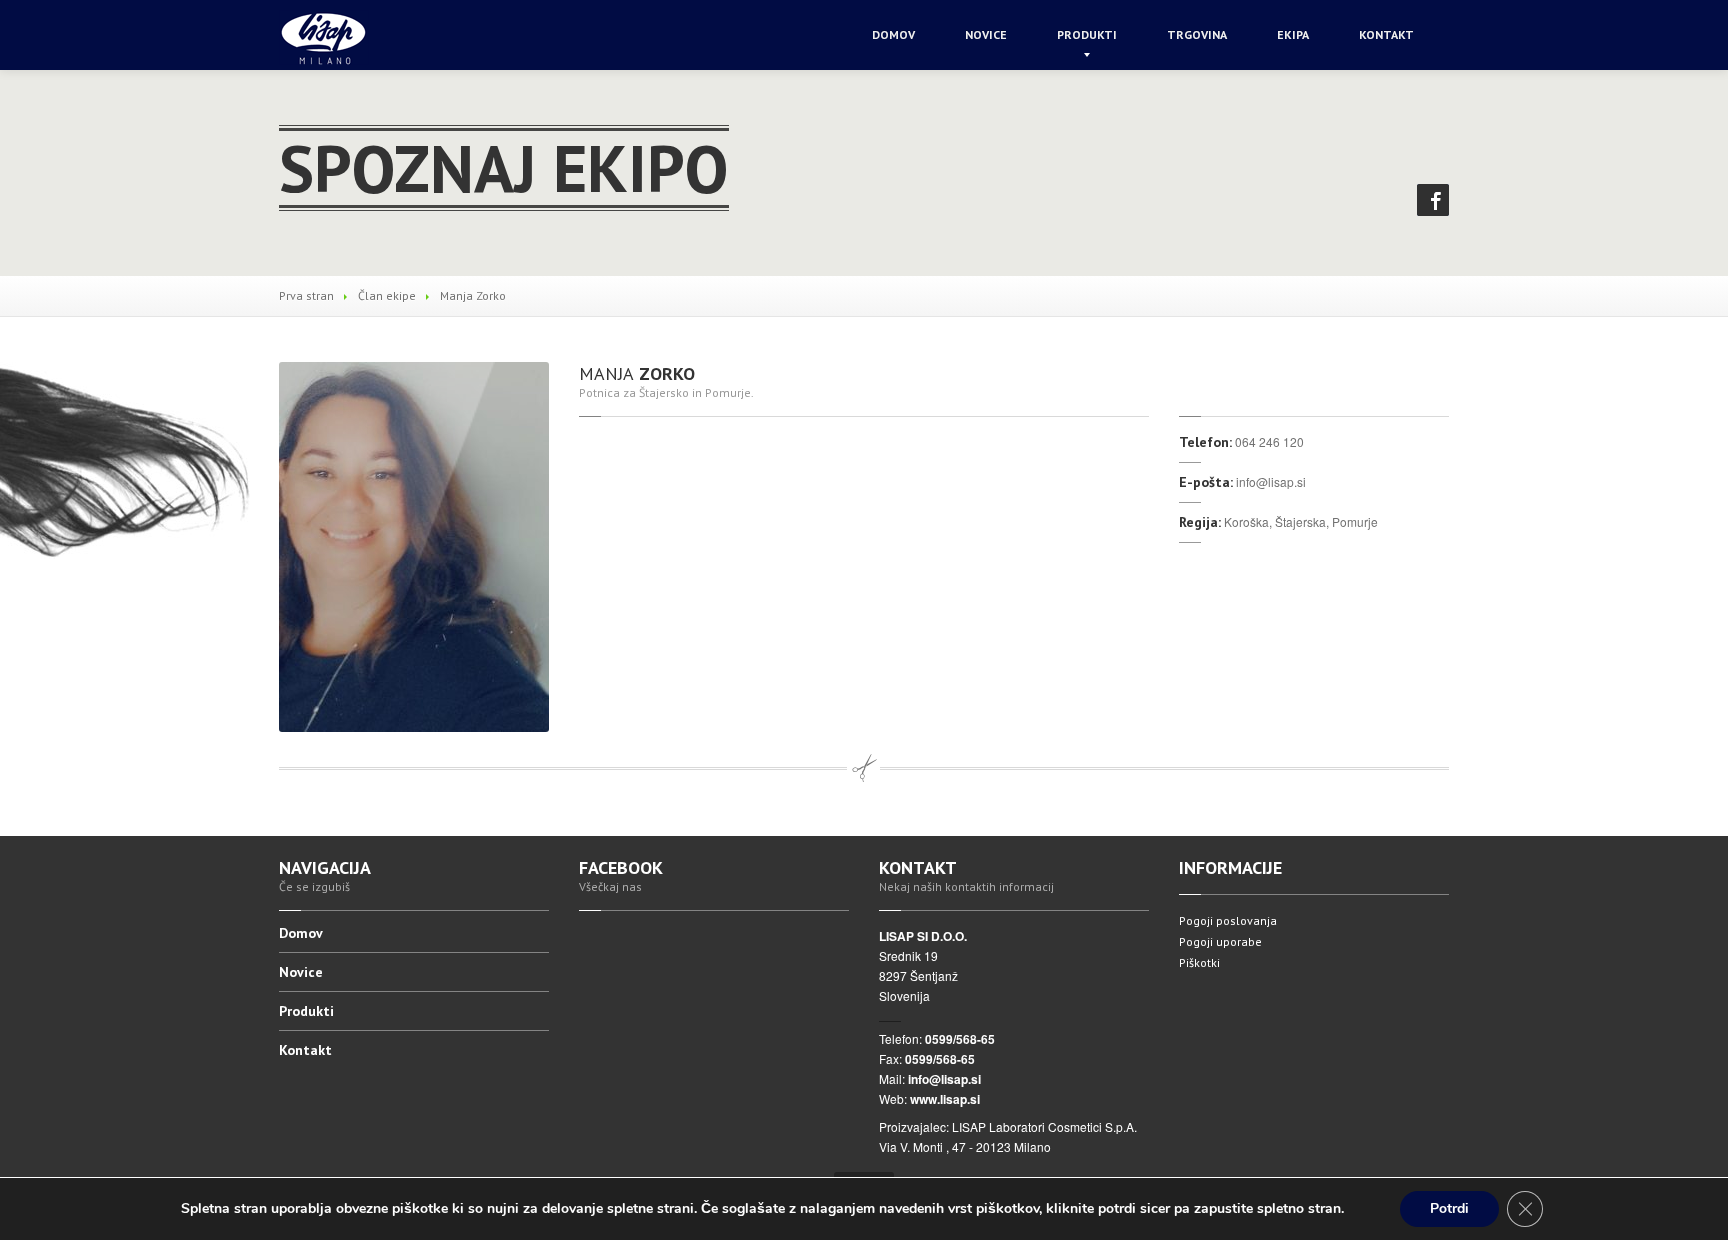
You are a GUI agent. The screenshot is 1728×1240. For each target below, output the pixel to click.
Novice (986, 34)
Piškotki (1199, 962)
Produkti (1087, 34)
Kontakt (1386, 34)
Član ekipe (387, 295)
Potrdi (1449, 1208)
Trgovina (1197, 34)
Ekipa (1293, 34)
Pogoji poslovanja (1228, 920)
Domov (893, 34)
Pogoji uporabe (1220, 941)
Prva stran (306, 295)
